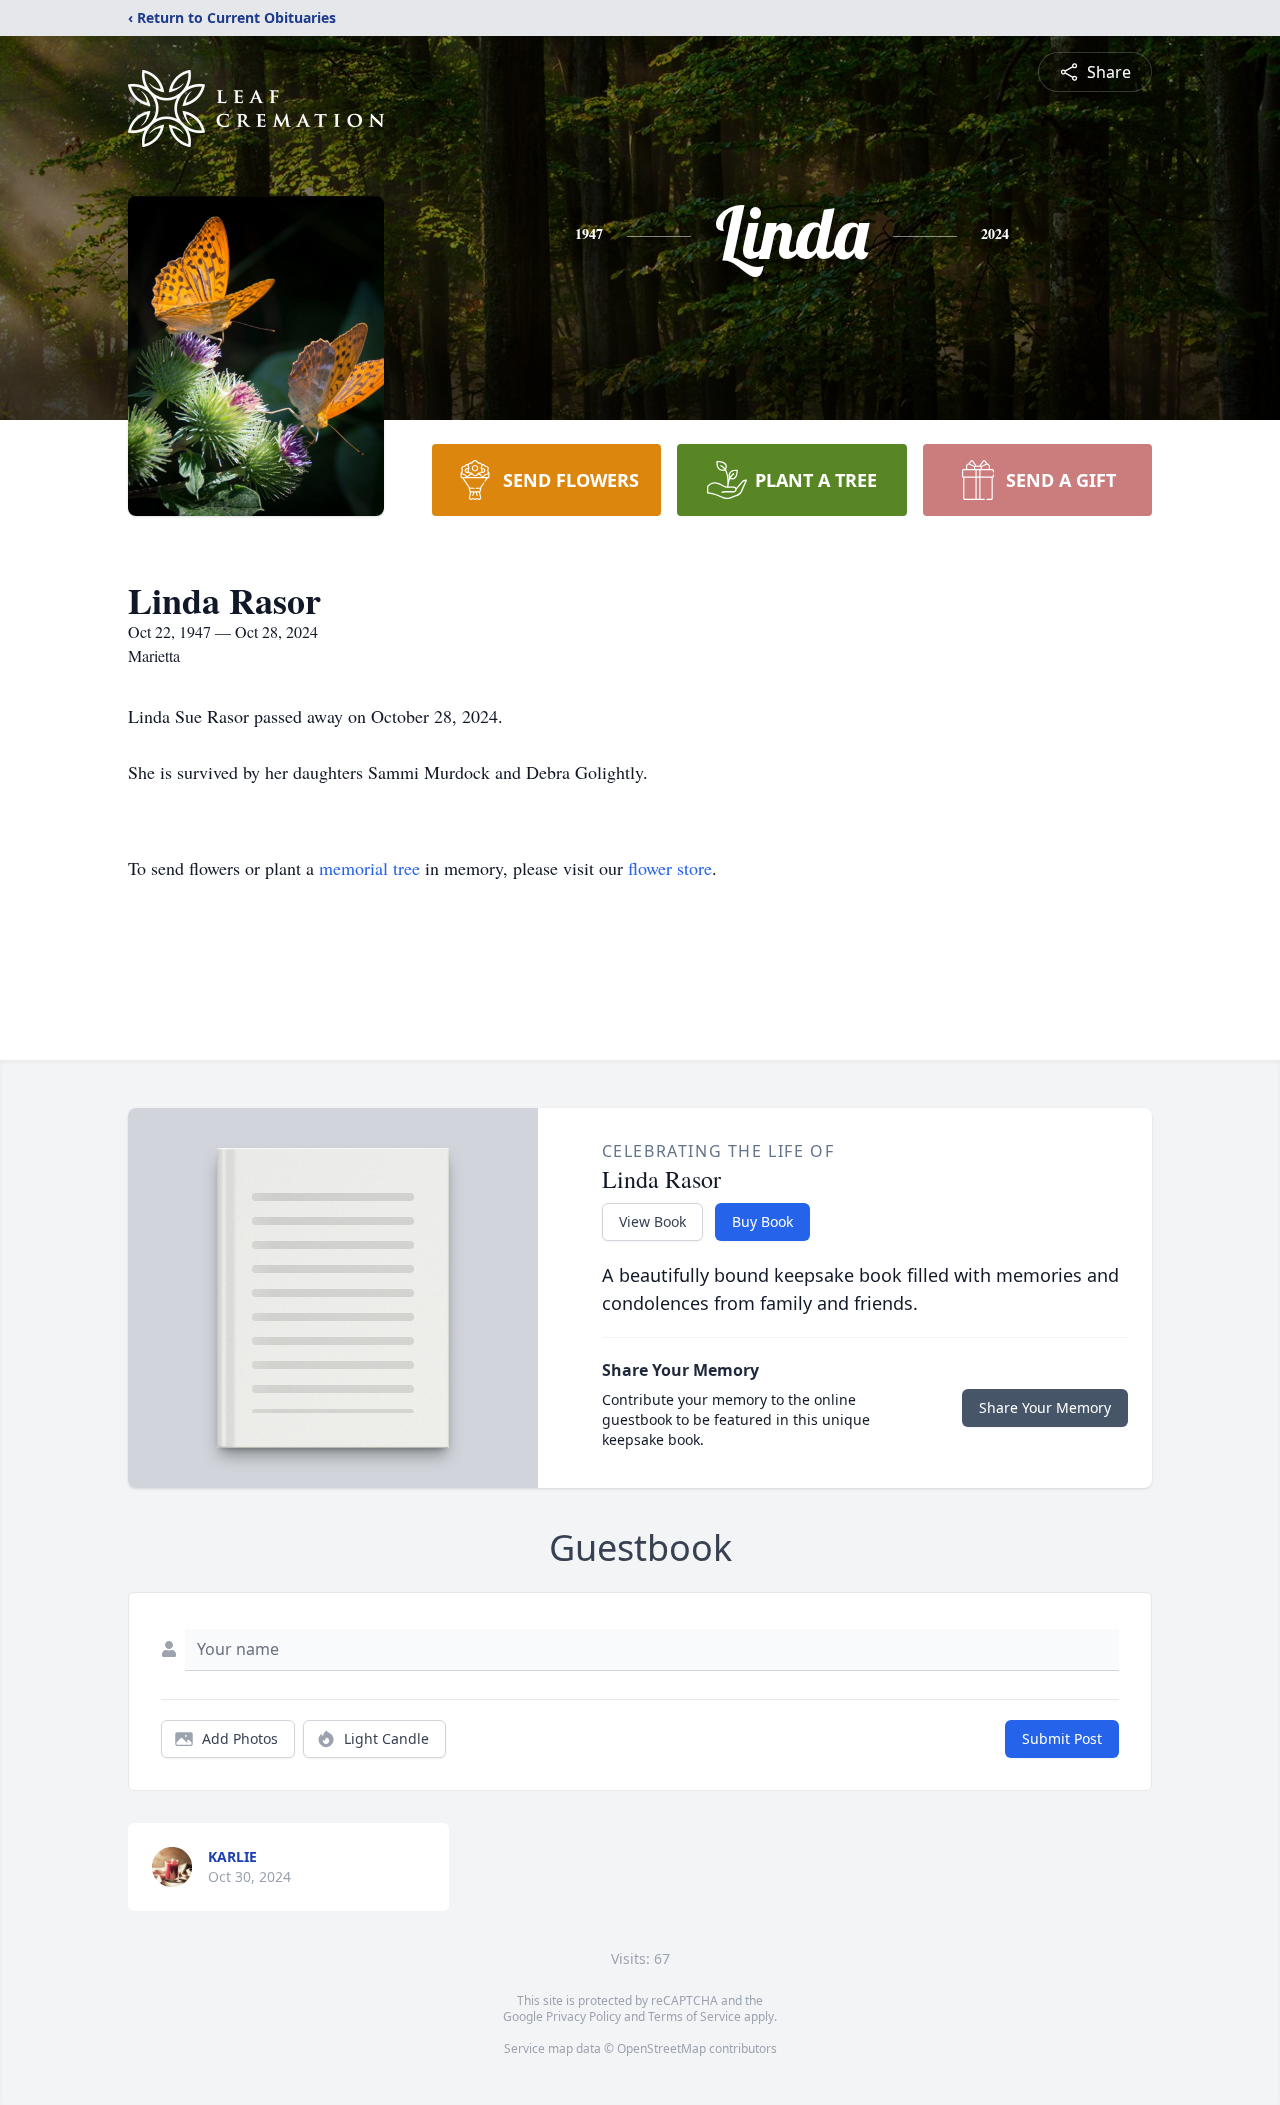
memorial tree (369, 868)
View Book (652, 1221)
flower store (670, 868)
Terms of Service (694, 2016)
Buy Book (762, 1221)
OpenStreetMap (661, 2048)
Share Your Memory (1045, 1407)
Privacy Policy (583, 2016)
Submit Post (1062, 1738)
